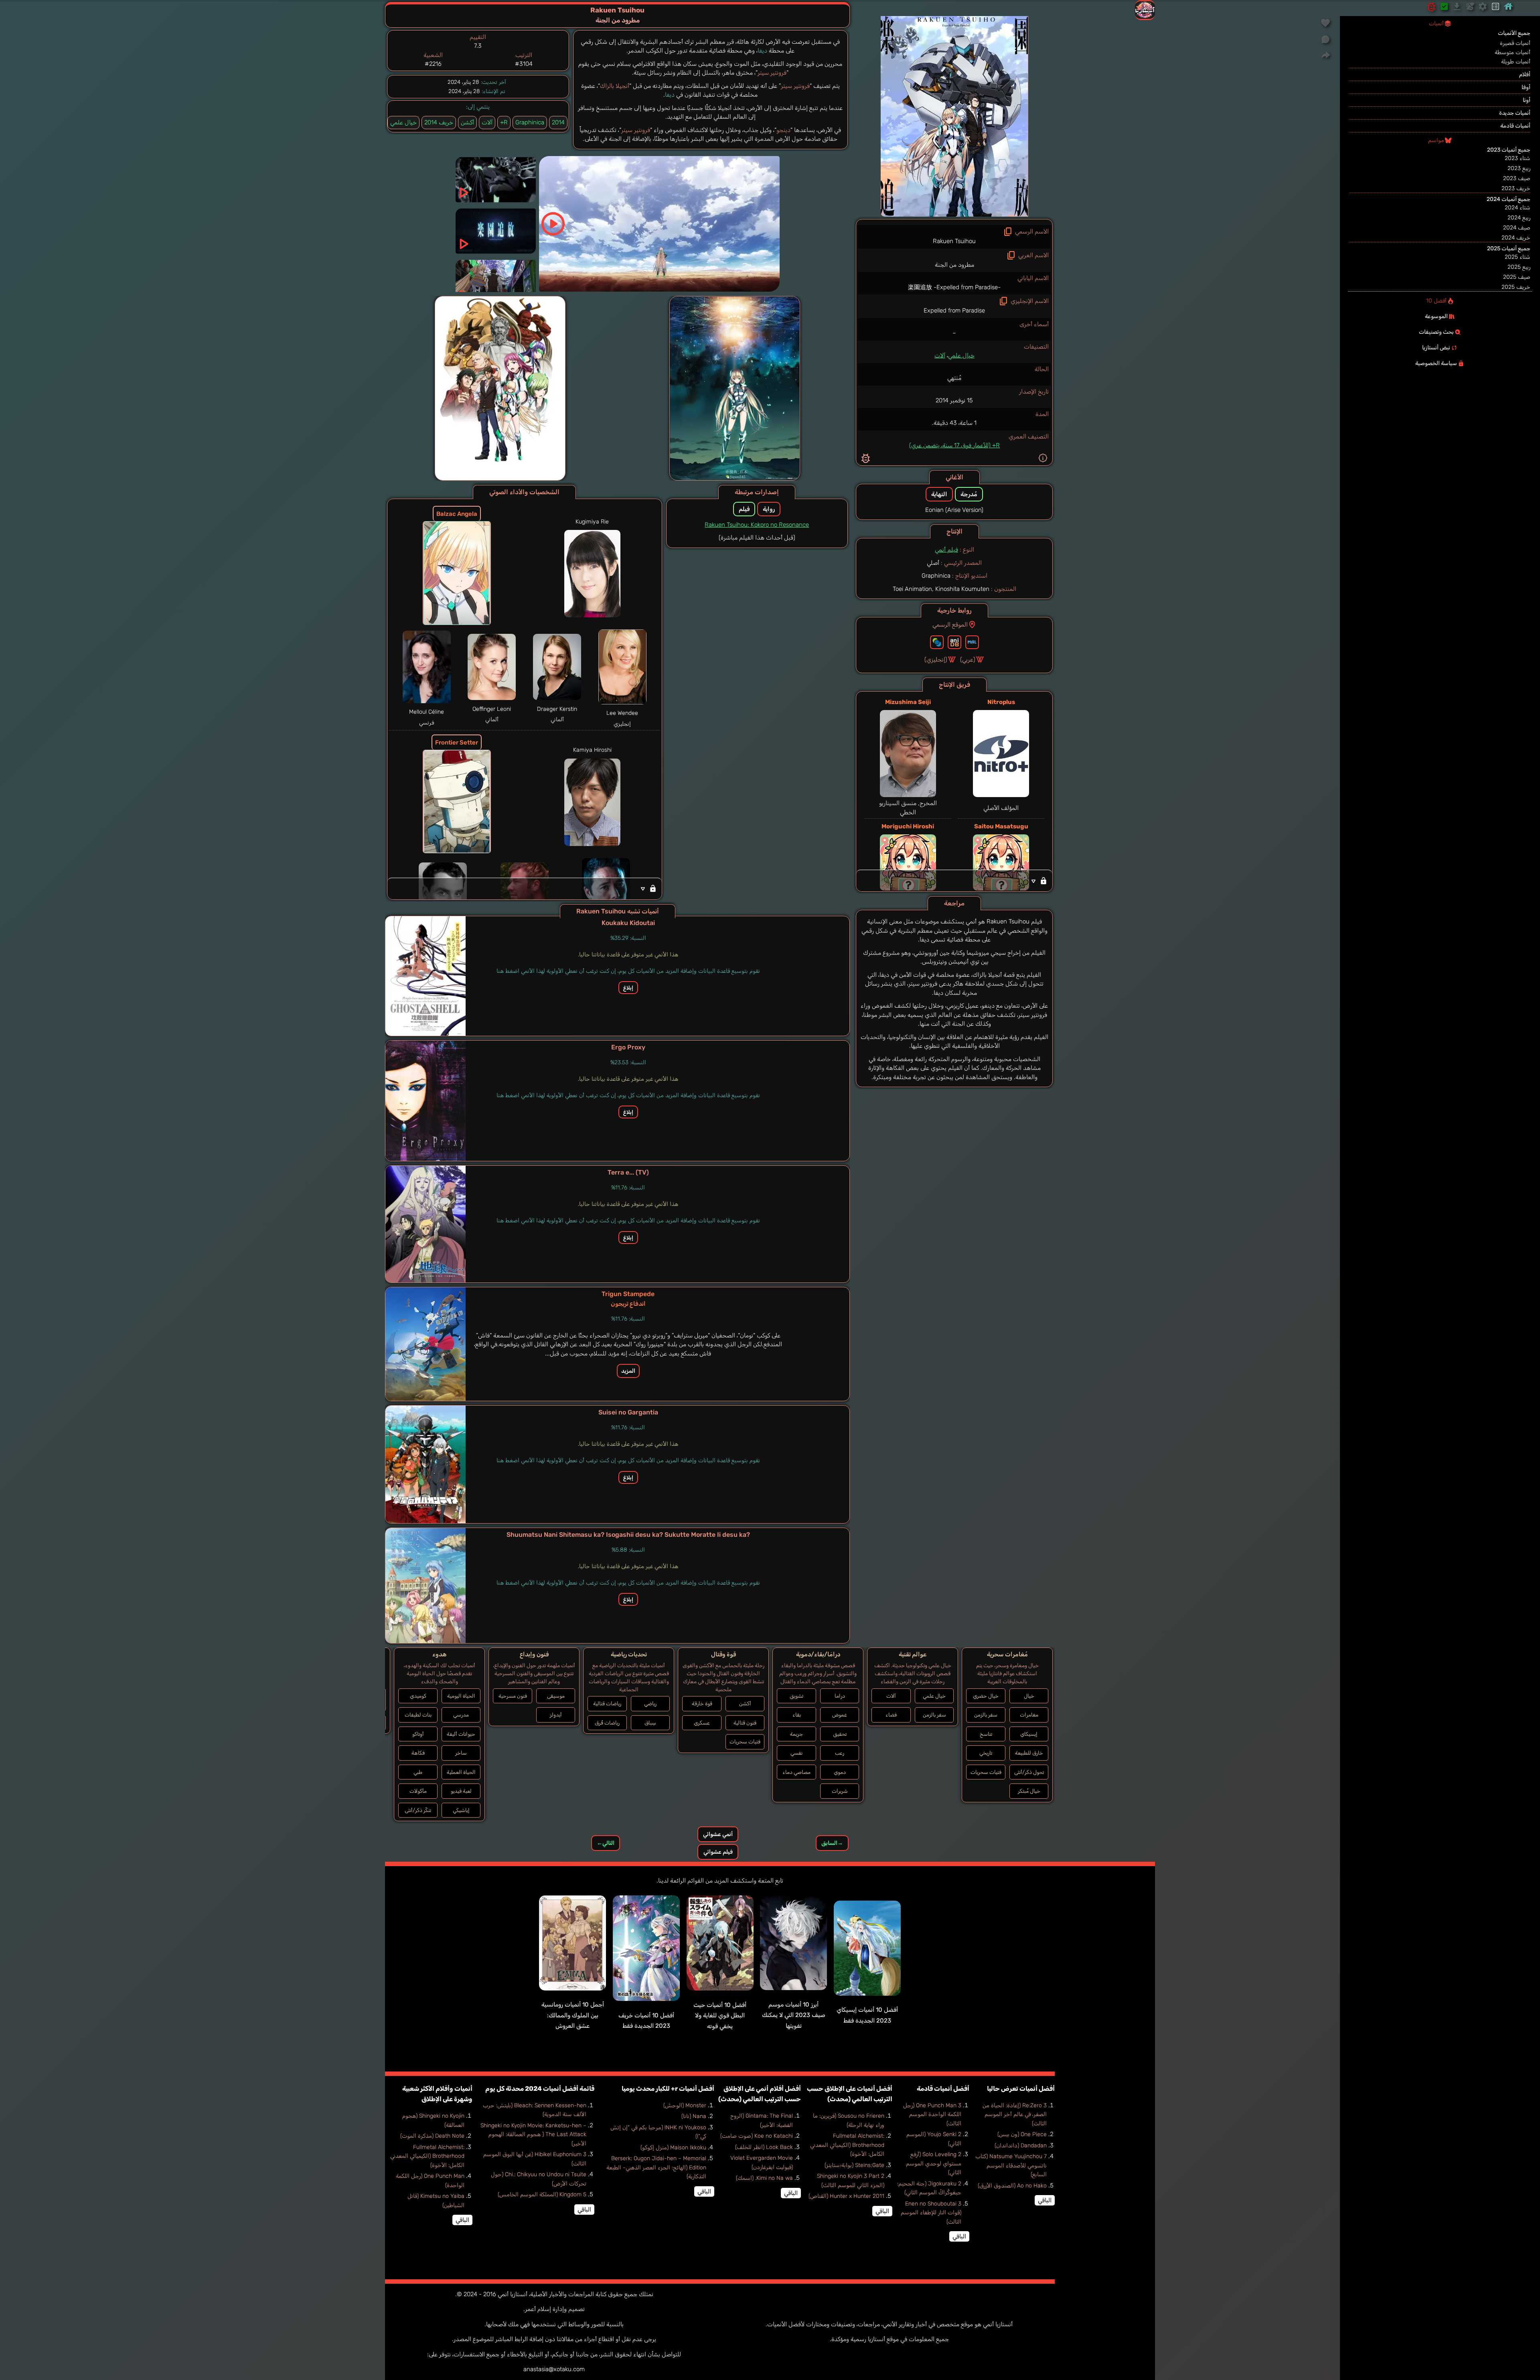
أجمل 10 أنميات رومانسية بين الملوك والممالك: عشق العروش (573, 2015)
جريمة (796, 1734)
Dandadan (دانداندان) (1021, 2146)
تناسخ (986, 1734)
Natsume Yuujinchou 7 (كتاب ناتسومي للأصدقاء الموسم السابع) (1011, 2165)
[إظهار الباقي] (954, 881)
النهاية (939, 494)
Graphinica (530, 122)
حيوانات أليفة (461, 1734)
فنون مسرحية (513, 1696)
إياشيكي (461, 1810)
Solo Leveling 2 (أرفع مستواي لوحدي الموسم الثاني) (934, 2163)
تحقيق (840, 1734)
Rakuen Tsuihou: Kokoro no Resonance (757, 525)
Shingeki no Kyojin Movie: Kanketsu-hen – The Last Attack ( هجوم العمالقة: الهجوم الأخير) (533, 2134)
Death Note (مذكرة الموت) (432, 2136)
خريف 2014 (439, 122)
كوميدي (418, 1696)
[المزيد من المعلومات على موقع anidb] (954, 642)
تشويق (796, 1696)
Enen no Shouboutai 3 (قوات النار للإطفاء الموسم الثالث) (931, 2213)
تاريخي (986, 1753)
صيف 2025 (1517, 277)
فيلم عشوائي (718, 1852)
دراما (840, 1696)
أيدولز (556, 1715)
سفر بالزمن (986, 1715)
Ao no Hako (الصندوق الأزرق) (1012, 2186)
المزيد (628, 1371)
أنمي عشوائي (718, 1834)
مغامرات (1029, 1715)
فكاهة (418, 1753)
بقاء (797, 1715)
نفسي (796, 1753)
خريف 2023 (1516, 188)
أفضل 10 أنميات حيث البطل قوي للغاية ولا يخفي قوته (720, 2016)
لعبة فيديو (461, 1791)
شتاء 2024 (1518, 208)
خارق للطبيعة (1029, 1753)
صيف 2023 (1517, 178)
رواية (769, 509)
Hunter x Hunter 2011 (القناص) (846, 2196)
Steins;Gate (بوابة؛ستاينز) (854, 2165)
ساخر (461, 1753)
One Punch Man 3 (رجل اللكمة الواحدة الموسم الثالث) (932, 2114)
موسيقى (556, 1696)
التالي (606, 1843)
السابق (832, 1843)
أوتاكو (418, 1734)
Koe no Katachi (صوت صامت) (757, 2136)
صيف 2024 (1517, 228)
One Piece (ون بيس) (1022, 2134)
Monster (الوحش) (685, 2105)
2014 (558, 122)
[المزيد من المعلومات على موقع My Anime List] (972, 642)
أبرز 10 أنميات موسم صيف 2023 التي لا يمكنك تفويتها (794, 2015)
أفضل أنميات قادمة (943, 2089)
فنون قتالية (745, 1723)
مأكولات (418, 1791)
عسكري (702, 1723)
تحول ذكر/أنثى (1029, 1772)
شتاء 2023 (1518, 158)
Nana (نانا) (694, 2116)
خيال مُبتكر (1029, 1791)
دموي (840, 1772)
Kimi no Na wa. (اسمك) (764, 2178)
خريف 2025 (1516, 287)
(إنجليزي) (936, 659)
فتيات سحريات (986, 1772)
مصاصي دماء (796, 1772)
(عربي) (968, 659)
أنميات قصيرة (1515, 43)
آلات (940, 355)
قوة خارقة (702, 1703)
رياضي (650, 1703)
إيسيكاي (1029, 1734)
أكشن (467, 122)
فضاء (891, 1715)
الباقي (1045, 2200)
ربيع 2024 (1519, 218)
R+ (504, 122)
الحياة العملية (461, 1772)
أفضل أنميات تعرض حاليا (1021, 2089)
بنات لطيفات (418, 1715)
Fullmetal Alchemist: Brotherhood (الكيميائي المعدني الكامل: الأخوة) (847, 2145)
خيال (1029, 1696)
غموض (840, 1715)
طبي (418, 1772)
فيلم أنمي (946, 550)
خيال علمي (961, 355)
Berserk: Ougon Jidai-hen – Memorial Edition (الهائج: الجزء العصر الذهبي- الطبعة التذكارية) (656, 2167)
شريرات (840, 1791)
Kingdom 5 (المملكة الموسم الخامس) (542, 2194)
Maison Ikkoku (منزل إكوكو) (673, 2148)
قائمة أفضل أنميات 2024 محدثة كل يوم (540, 2089)
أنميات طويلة (1516, 62)
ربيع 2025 (1519, 267)
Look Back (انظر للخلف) (764, 2147)
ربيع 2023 (1519, 168)
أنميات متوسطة (1513, 52)
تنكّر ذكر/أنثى (418, 1810)
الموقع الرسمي (950, 625)
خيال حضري (986, 1696)
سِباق (650, 1723)
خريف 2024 (1516, 238)
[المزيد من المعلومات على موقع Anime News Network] (937, 642)
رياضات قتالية (607, 1703)
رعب (840, 1753)
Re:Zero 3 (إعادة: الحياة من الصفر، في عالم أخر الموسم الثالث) (1015, 2114)
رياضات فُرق (607, 1723)
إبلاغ (628, 988)
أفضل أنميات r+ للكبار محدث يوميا (668, 2089)
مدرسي (461, 1715)
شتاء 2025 (1518, 257)
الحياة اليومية (461, 1696)
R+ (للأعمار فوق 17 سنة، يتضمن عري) (954, 445)
